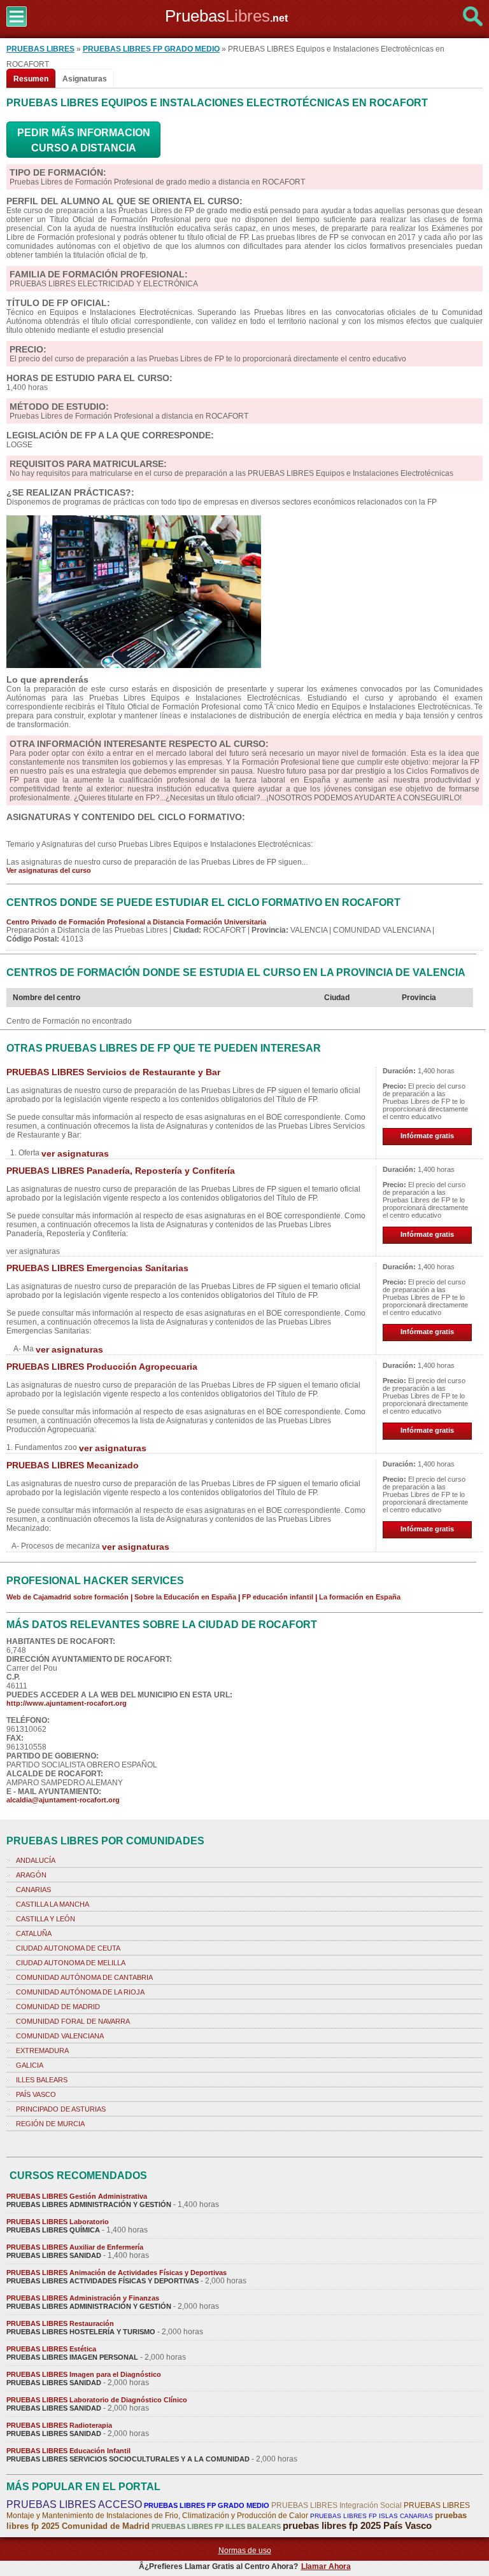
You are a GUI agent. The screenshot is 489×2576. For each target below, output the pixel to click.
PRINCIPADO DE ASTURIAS (61, 2109)
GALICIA (30, 2065)
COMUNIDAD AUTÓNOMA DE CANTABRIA (84, 1977)
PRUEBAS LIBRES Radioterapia (59, 2425)
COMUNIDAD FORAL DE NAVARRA (73, 2021)
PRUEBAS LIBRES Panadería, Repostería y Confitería (121, 1171)
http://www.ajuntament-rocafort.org (67, 1703)
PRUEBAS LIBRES (40, 49)
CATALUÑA (34, 1933)
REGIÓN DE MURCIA (50, 2124)
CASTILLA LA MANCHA (53, 1904)
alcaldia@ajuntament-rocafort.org (63, 1800)
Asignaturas (85, 79)
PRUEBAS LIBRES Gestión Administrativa (77, 2196)
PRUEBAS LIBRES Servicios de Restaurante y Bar (113, 1072)
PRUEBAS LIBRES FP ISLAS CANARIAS (372, 2516)
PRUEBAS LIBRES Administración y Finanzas (83, 2298)
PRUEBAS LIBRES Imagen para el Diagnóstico (84, 2374)
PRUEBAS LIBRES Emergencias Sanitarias (97, 1268)
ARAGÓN (31, 1875)
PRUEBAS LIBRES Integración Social (337, 2505)
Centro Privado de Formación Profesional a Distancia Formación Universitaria (136, 922)
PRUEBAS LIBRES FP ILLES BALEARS (216, 2526)
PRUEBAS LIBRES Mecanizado (73, 1465)
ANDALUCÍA (36, 1860)
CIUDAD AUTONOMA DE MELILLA (71, 1963)
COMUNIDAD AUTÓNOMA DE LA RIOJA (80, 1992)
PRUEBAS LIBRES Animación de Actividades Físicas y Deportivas (117, 2273)
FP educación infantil (278, 1597)
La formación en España (360, 1597)
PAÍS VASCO (36, 2094)
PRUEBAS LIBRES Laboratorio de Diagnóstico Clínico (97, 2400)
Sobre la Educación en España (185, 1597)
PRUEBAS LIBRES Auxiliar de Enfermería (75, 2247)
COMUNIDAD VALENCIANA (60, 2036)
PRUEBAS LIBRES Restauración (60, 2323)
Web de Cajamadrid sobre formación (67, 1597)
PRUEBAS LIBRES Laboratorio (58, 2222)
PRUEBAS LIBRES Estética (51, 2349)
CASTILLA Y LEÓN (46, 1919)
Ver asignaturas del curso (49, 870)
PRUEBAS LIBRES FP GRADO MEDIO (151, 49)
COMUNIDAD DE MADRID (58, 2007)
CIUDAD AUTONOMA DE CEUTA (68, 1948)
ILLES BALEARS (42, 2080)
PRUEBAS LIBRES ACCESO (74, 2504)
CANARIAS (33, 1890)
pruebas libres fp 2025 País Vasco (357, 2525)
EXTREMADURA (42, 2050)
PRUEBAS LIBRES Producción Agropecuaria (102, 1367)
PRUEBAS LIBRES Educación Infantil (68, 2451)
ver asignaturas (75, 1153)
